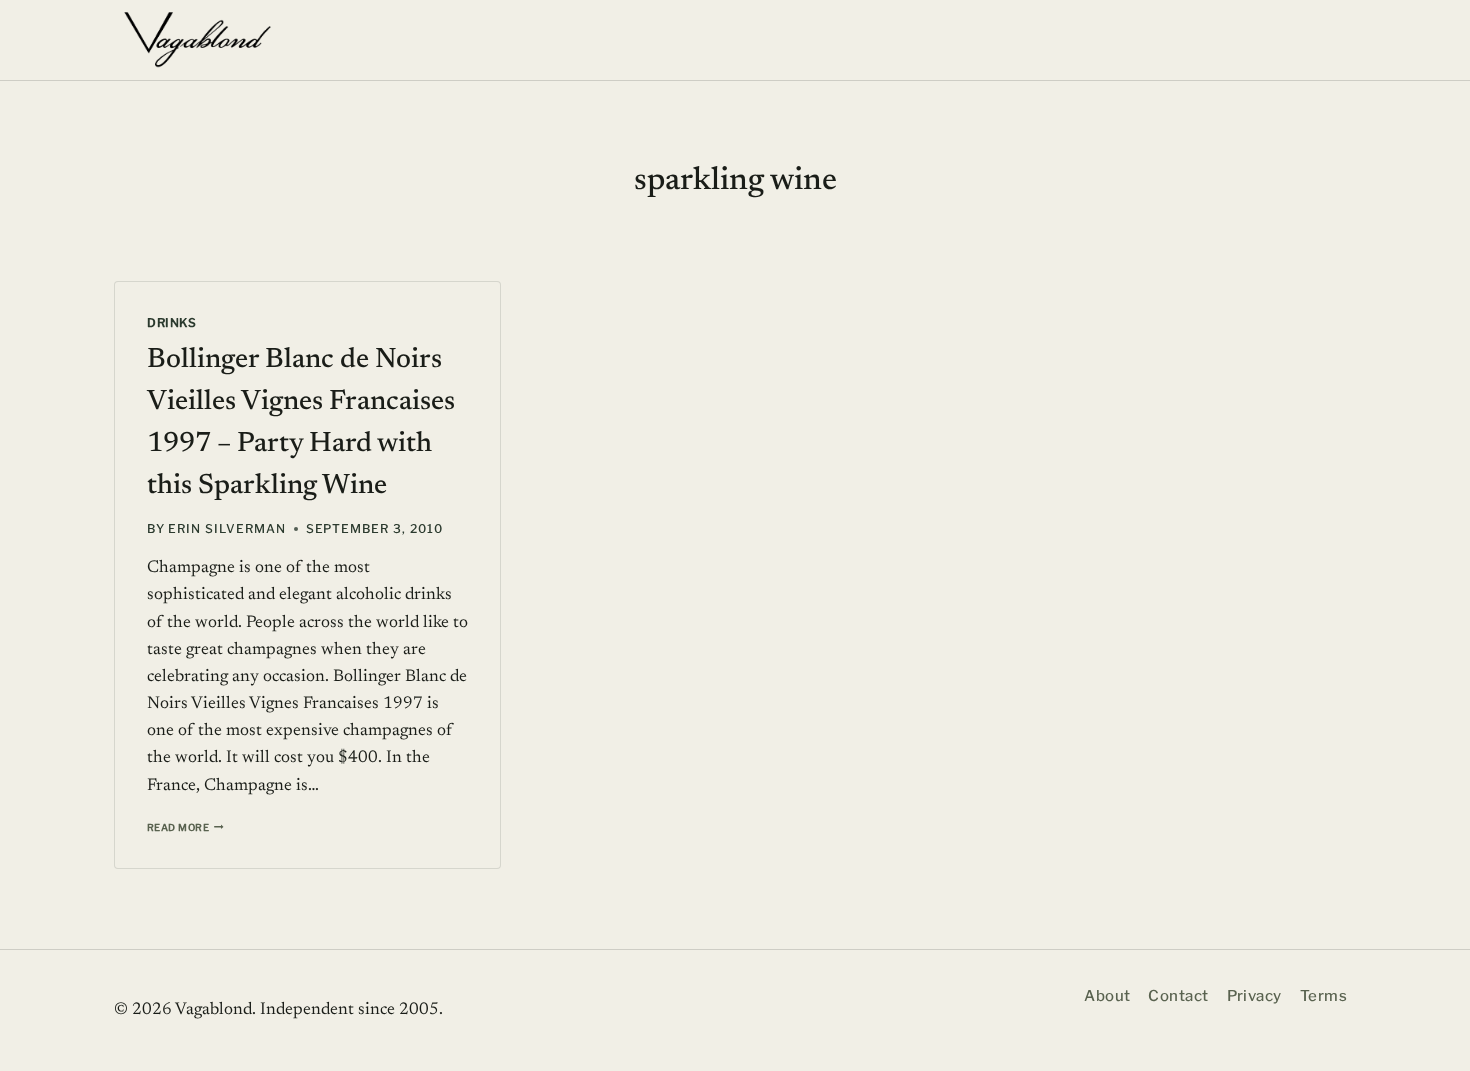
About (1107, 996)
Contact (1178, 996)
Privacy (1254, 996)
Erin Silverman (226, 528)
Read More (185, 827)
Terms (1323, 996)
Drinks (172, 323)
